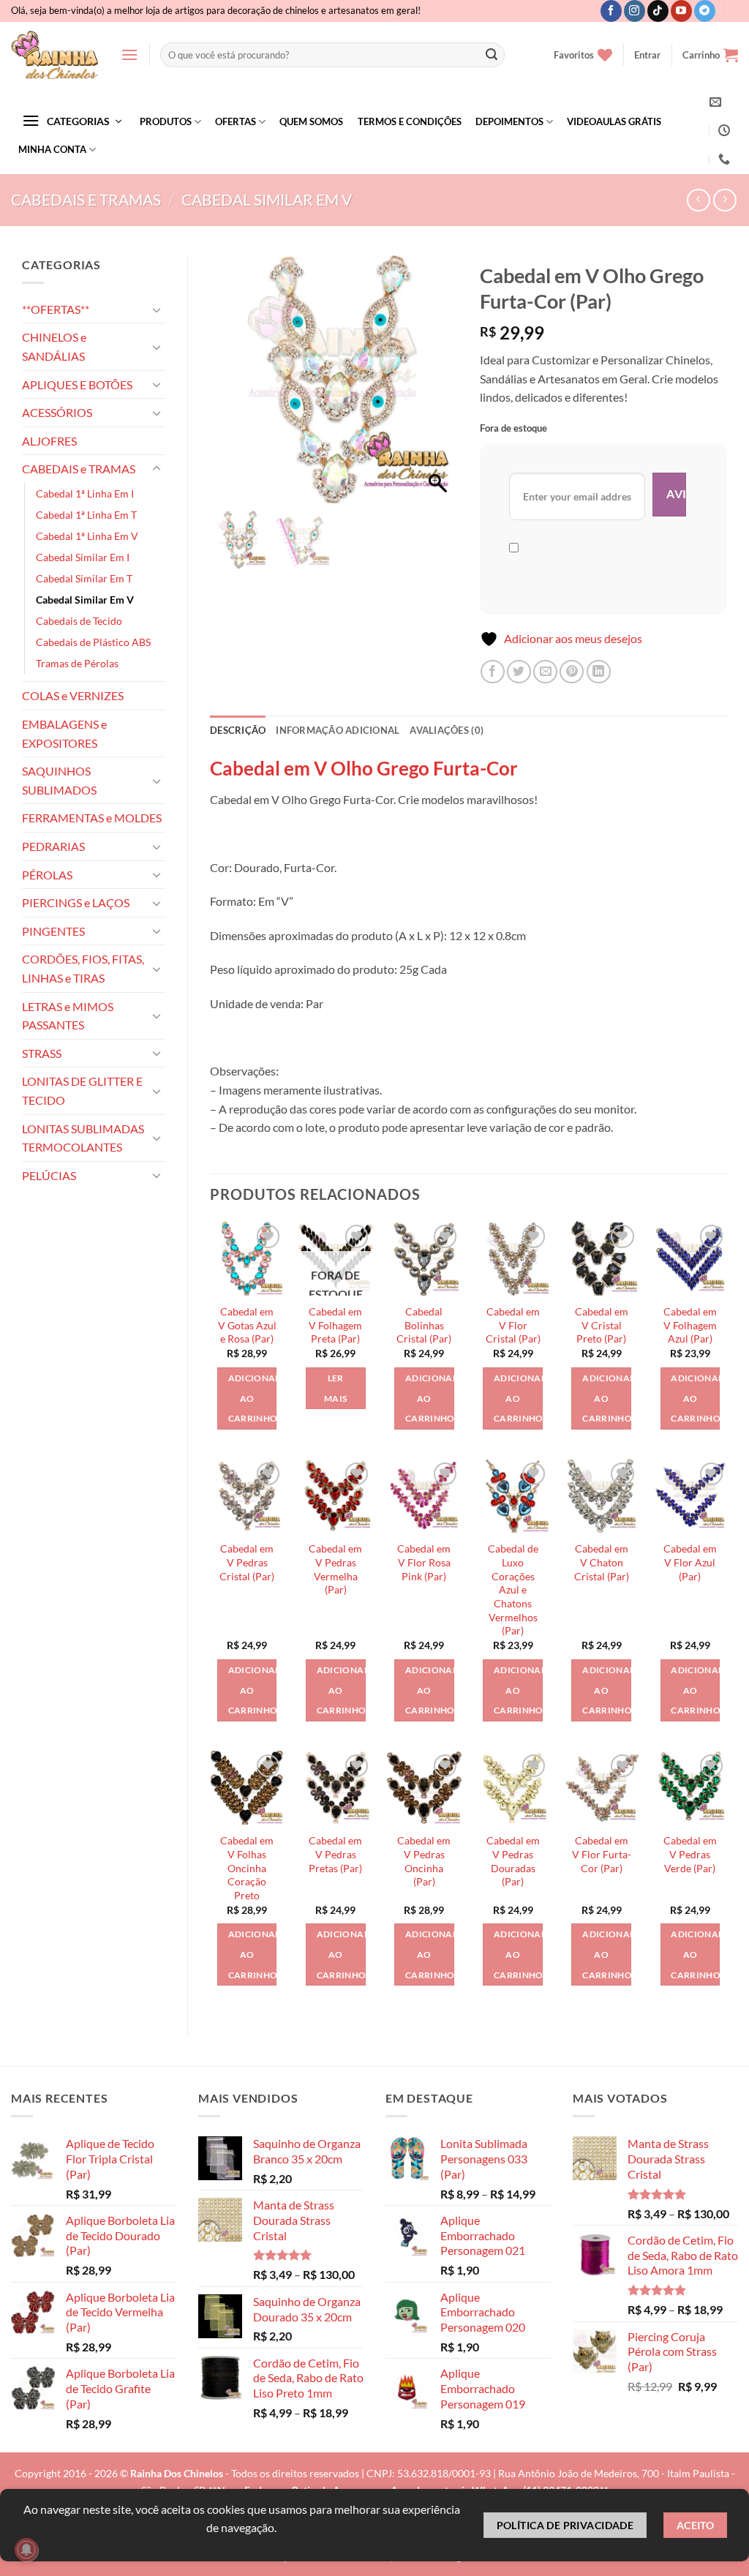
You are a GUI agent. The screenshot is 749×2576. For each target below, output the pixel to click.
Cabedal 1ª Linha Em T (86, 515)
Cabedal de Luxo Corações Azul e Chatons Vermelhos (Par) (513, 1589)
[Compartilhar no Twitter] (519, 672)
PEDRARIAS (53, 846)
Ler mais (335, 1388)
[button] (129, 55)
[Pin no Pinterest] (572, 672)
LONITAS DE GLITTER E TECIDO (82, 1090)
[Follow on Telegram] (705, 11)
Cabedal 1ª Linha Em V (87, 536)
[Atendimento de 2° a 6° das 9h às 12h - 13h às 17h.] (724, 131)
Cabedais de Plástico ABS (93, 642)
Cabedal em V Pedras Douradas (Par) (513, 1861)
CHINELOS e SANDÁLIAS (54, 346)
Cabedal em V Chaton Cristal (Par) (602, 1562)
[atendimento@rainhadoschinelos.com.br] (717, 102)
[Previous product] (724, 200)
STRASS (42, 1053)
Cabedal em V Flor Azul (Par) (690, 1562)
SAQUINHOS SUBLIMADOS (59, 780)
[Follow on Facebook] (611, 11)
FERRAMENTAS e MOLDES (92, 818)
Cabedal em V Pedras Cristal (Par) (247, 1562)
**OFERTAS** (56, 309)
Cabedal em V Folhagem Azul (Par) (690, 1325)
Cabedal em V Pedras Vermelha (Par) (335, 1569)
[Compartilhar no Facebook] (493, 672)
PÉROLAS (47, 875)
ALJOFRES (49, 441)
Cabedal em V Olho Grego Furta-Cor (364, 768)
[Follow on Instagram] (635, 11)
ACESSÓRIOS (57, 412)
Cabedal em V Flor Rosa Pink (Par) (424, 1562)
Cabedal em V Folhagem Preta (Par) (335, 1325)
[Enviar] (492, 55)
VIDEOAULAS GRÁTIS (614, 121)
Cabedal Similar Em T (84, 578)
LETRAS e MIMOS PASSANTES (68, 1016)
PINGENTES (53, 931)
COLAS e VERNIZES (73, 695)
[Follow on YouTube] (681, 11)
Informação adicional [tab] (338, 730)
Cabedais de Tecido (79, 621)
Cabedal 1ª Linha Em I (85, 493)
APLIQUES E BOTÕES (77, 384)
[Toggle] (157, 309)
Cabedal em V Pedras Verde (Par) (690, 1854)
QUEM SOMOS (311, 121)
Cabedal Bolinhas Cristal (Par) (424, 1325)
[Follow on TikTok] (658, 11)
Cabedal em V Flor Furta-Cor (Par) (602, 1854)
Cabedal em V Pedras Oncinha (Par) (424, 1861)
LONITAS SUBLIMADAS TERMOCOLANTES (83, 1138)
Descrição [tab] (238, 730)
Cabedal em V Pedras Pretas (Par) (335, 1854)
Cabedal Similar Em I (83, 557)
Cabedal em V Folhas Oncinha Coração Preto (247, 1868)
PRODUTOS (166, 121)
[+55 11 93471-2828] (726, 159)
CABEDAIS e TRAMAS (86, 199)
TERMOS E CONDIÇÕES (410, 121)
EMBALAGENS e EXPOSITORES (64, 733)
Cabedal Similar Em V (267, 199)
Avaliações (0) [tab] (447, 730)
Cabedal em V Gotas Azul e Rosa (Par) (247, 1325)
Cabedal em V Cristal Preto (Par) (602, 1325)
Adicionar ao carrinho (253, 1398)
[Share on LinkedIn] (599, 672)
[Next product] (698, 200)
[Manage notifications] (26, 2550)
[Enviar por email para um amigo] (545, 672)
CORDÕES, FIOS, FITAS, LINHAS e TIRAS (83, 968)
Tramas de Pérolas (77, 663)
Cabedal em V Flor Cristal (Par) (513, 1325)
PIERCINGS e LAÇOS (76, 902)
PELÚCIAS (49, 1175)
